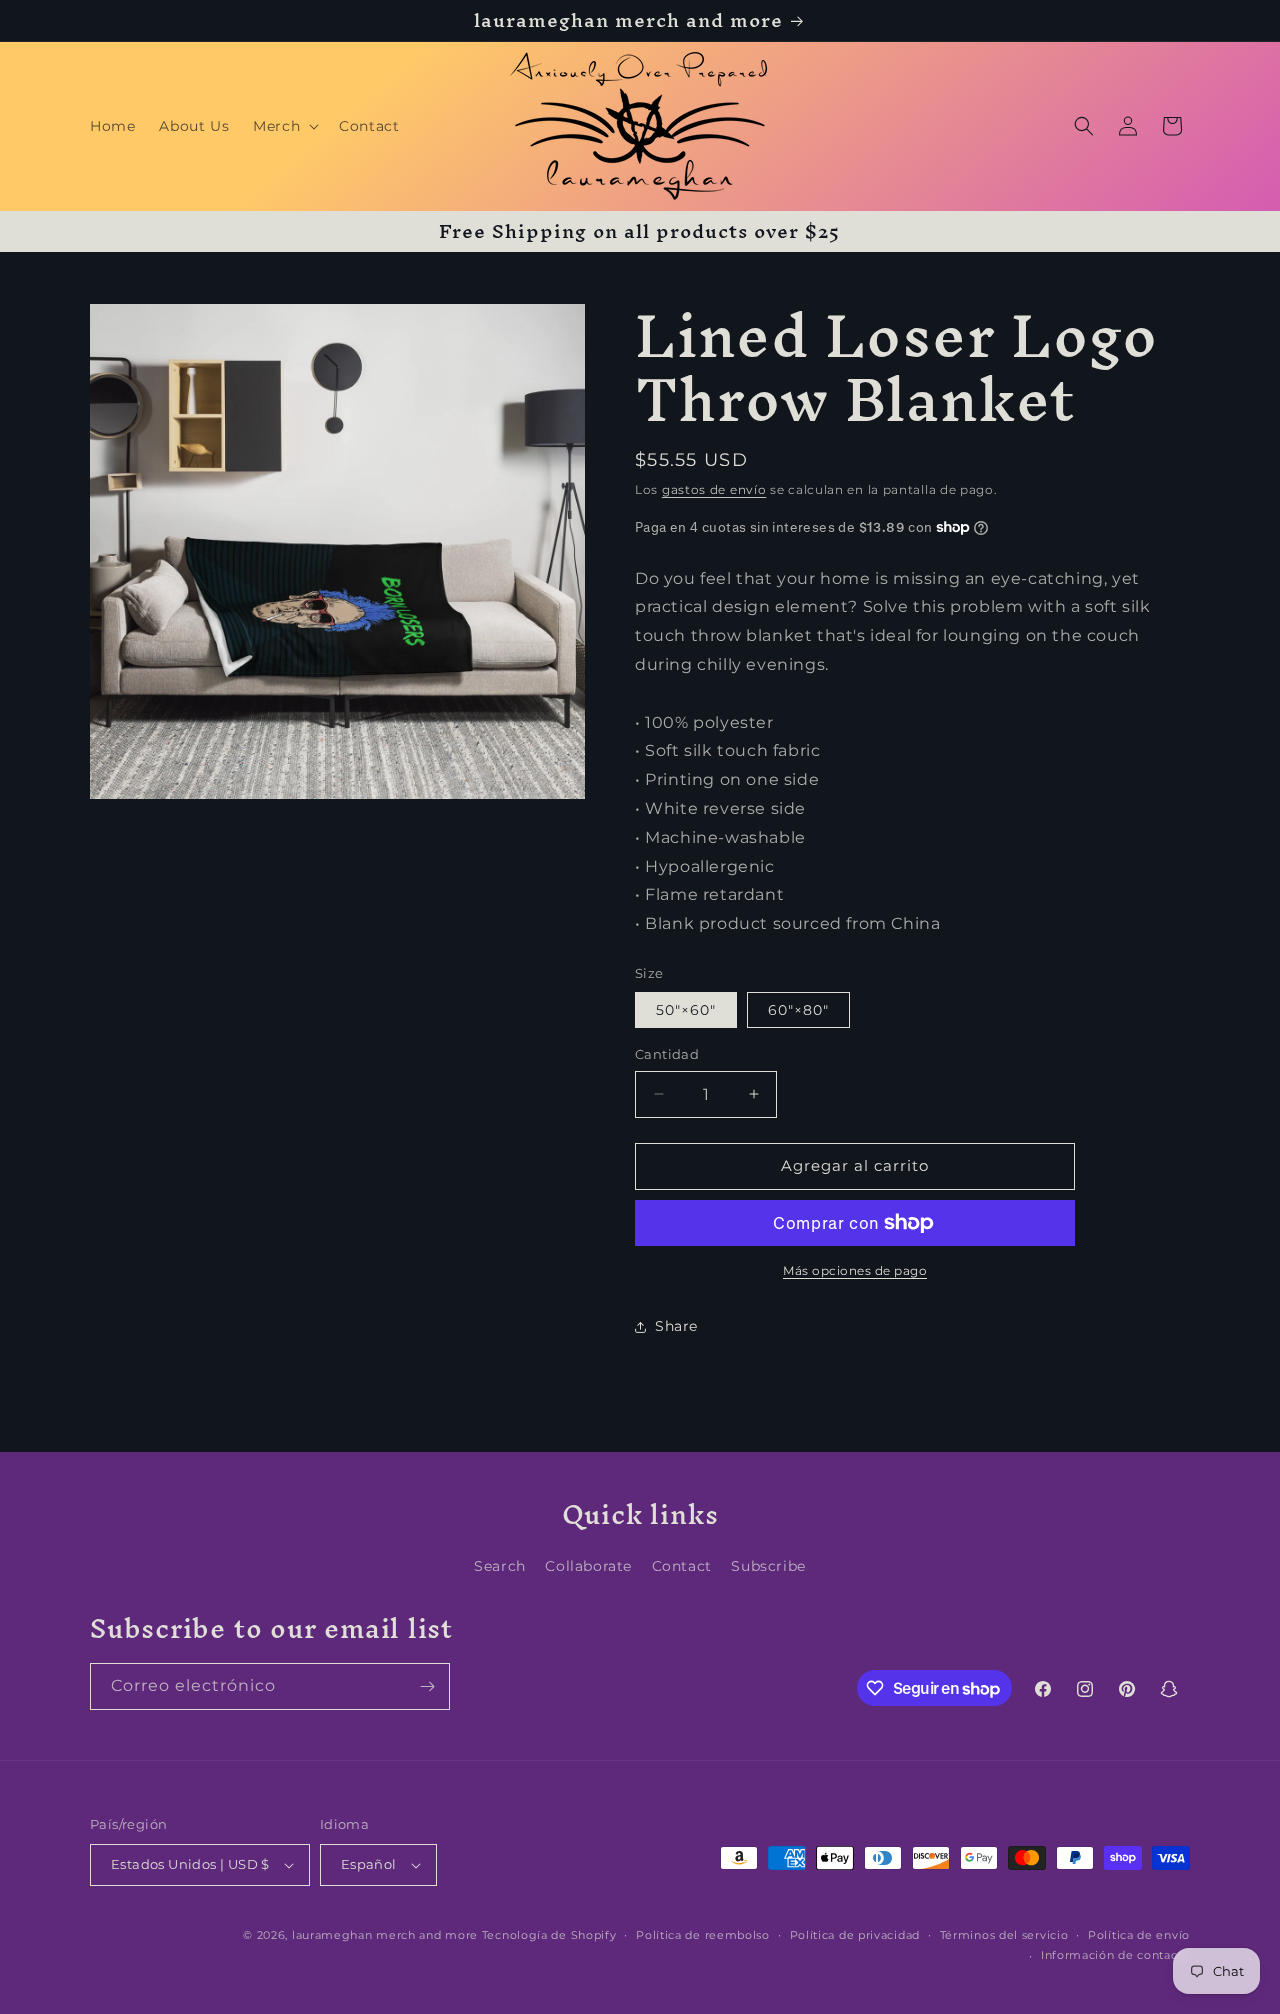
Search (500, 1566)
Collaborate (588, 1566)
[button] (284, 126)
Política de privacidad (855, 1935)
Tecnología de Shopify (549, 1935)
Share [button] (676, 1326)
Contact (682, 1566)
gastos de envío (714, 489)
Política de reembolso (703, 1935)
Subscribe (768, 1566)
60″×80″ (798, 1010)
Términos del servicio (1004, 1935)
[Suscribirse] (427, 1686)
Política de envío (1139, 1935)
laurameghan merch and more (385, 1935)
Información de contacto (1115, 1955)
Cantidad (667, 1054)
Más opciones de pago (855, 1270)
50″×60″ (686, 1010)
